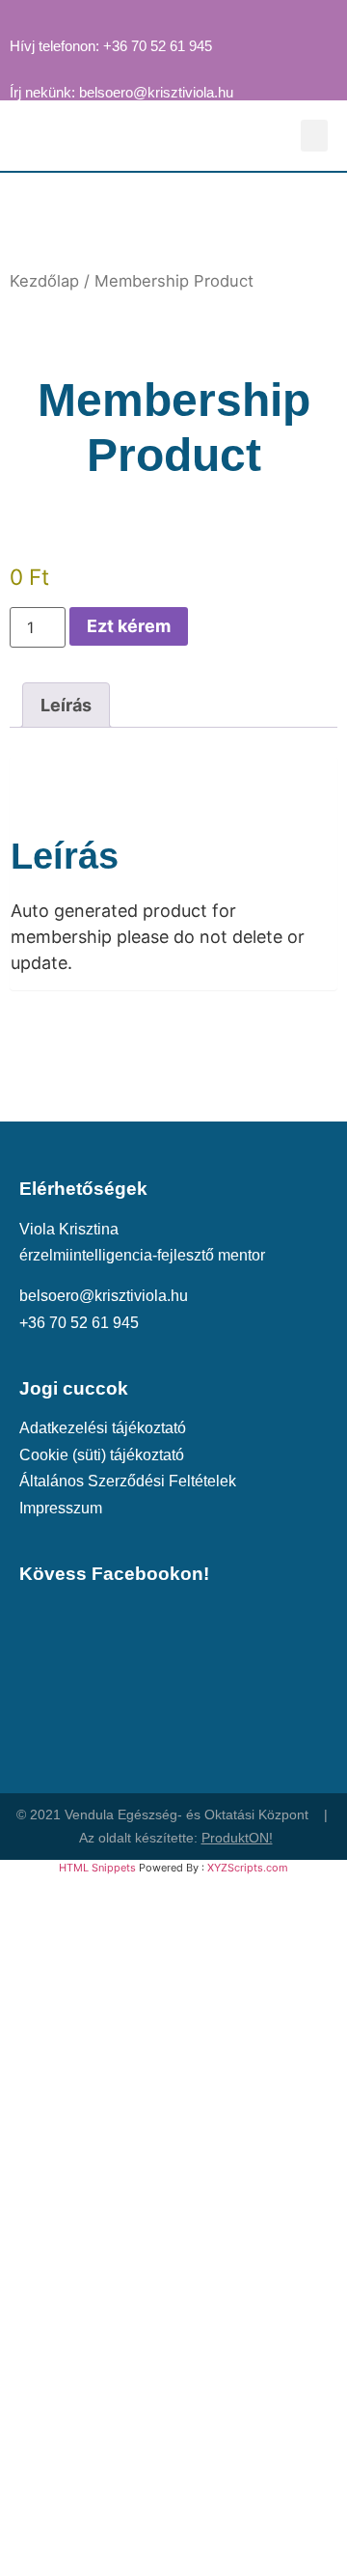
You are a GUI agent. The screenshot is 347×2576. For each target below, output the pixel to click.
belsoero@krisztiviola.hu (104, 1295)
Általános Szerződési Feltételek (128, 1481)
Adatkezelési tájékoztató (103, 1427)
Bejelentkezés (271, 2537)
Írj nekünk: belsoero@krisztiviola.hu (121, 93)
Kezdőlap (44, 281)
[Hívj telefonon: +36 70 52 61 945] (18, 18)
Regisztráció (162, 2537)
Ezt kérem (129, 626)
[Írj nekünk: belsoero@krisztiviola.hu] (18, 65)
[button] (314, 136)
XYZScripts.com (248, 1868)
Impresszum (61, 1508)
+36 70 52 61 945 (79, 1322)
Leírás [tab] (66, 705)
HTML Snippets (97, 1868)
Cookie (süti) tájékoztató (102, 1454)
